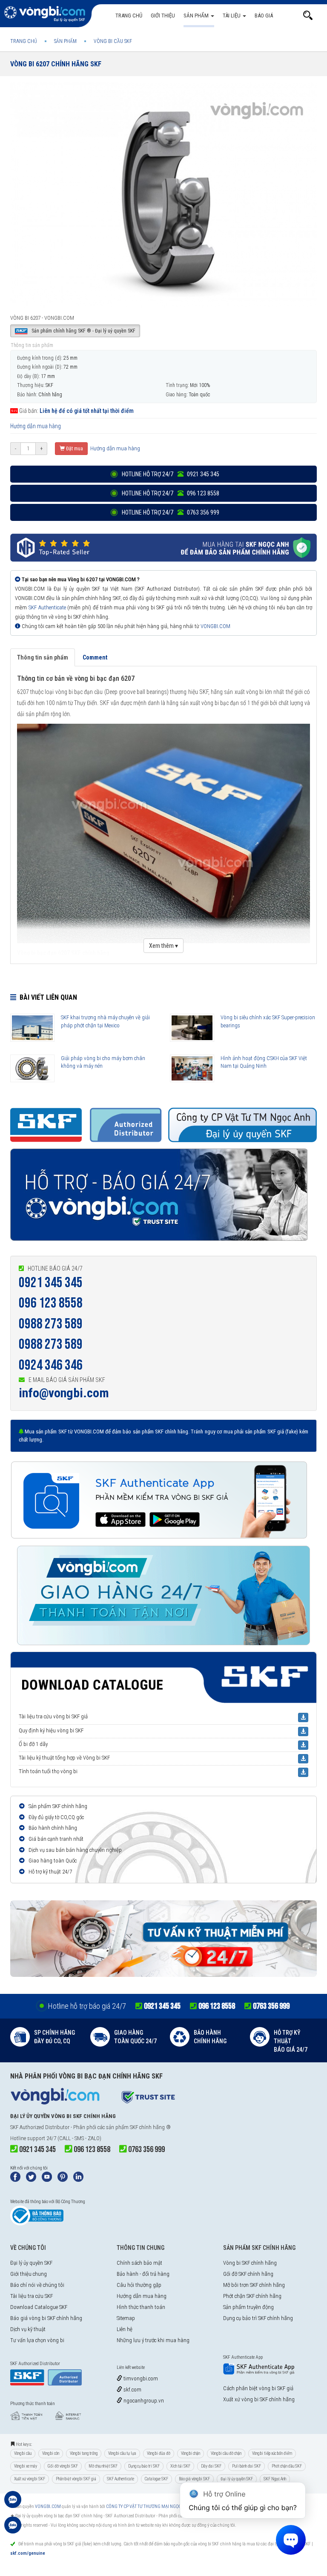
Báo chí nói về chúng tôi (37, 2285)
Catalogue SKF (156, 2479)
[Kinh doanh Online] (13, 2504)
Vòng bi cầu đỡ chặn (226, 2453)
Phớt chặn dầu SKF (287, 2466)
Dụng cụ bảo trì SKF (144, 2466)
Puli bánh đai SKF (247, 2466)
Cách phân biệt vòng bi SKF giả (258, 2388)
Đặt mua (74, 449)
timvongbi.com (140, 2378)
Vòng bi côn (51, 2453)
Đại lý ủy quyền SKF (31, 2263)
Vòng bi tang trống (84, 2453)
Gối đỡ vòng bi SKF (63, 2466)
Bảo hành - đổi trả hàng (143, 2274)
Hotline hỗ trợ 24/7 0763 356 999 (170, 512)
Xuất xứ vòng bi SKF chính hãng (259, 2399)
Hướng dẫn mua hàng (36, 426)
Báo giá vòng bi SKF (194, 2479)
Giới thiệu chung (29, 2274)
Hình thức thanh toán (141, 2307)
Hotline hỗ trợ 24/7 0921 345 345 (170, 474)
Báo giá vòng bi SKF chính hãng (46, 2318)
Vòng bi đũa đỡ (159, 2453)
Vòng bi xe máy (26, 2466)
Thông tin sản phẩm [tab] (43, 657)
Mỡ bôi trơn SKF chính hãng (254, 2285)
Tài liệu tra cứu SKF (32, 2296)
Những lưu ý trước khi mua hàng (153, 2340)
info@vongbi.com (64, 1393)
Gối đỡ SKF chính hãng (248, 2274)
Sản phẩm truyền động (248, 2307)
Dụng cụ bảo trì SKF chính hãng (258, 2318)
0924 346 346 (51, 1365)
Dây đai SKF (211, 2466)
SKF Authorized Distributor (40, 2127)
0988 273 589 (51, 1324)
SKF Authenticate (47, 607)
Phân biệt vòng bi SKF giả (76, 2479)
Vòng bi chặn (191, 2453)
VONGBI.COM (215, 626)
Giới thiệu (163, 16)
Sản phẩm (197, 16)
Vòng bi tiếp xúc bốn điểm (272, 2453)
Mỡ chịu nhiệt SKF (103, 2466)
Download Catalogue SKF (39, 2307)
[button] (308, 16)
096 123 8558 (51, 1303)
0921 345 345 (51, 1283)
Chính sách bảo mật (139, 2263)
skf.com (132, 2390)
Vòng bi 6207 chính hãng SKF (56, 64)
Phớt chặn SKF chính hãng (252, 2296)
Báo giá (264, 16)
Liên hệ (125, 2329)
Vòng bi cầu (23, 2453)
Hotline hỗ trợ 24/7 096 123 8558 (170, 493)
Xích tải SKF (180, 2466)
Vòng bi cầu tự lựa (122, 2453)
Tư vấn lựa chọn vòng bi (37, 2340)
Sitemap (126, 2318)
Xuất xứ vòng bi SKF (30, 2479)
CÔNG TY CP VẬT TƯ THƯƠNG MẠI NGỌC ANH (148, 2506)
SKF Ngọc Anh (275, 2479)
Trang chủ (129, 16)
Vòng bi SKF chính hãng (250, 2263)
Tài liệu (232, 16)
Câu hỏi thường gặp (139, 2285)
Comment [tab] (95, 657)
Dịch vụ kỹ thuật (28, 2329)
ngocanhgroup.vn (143, 2401)
